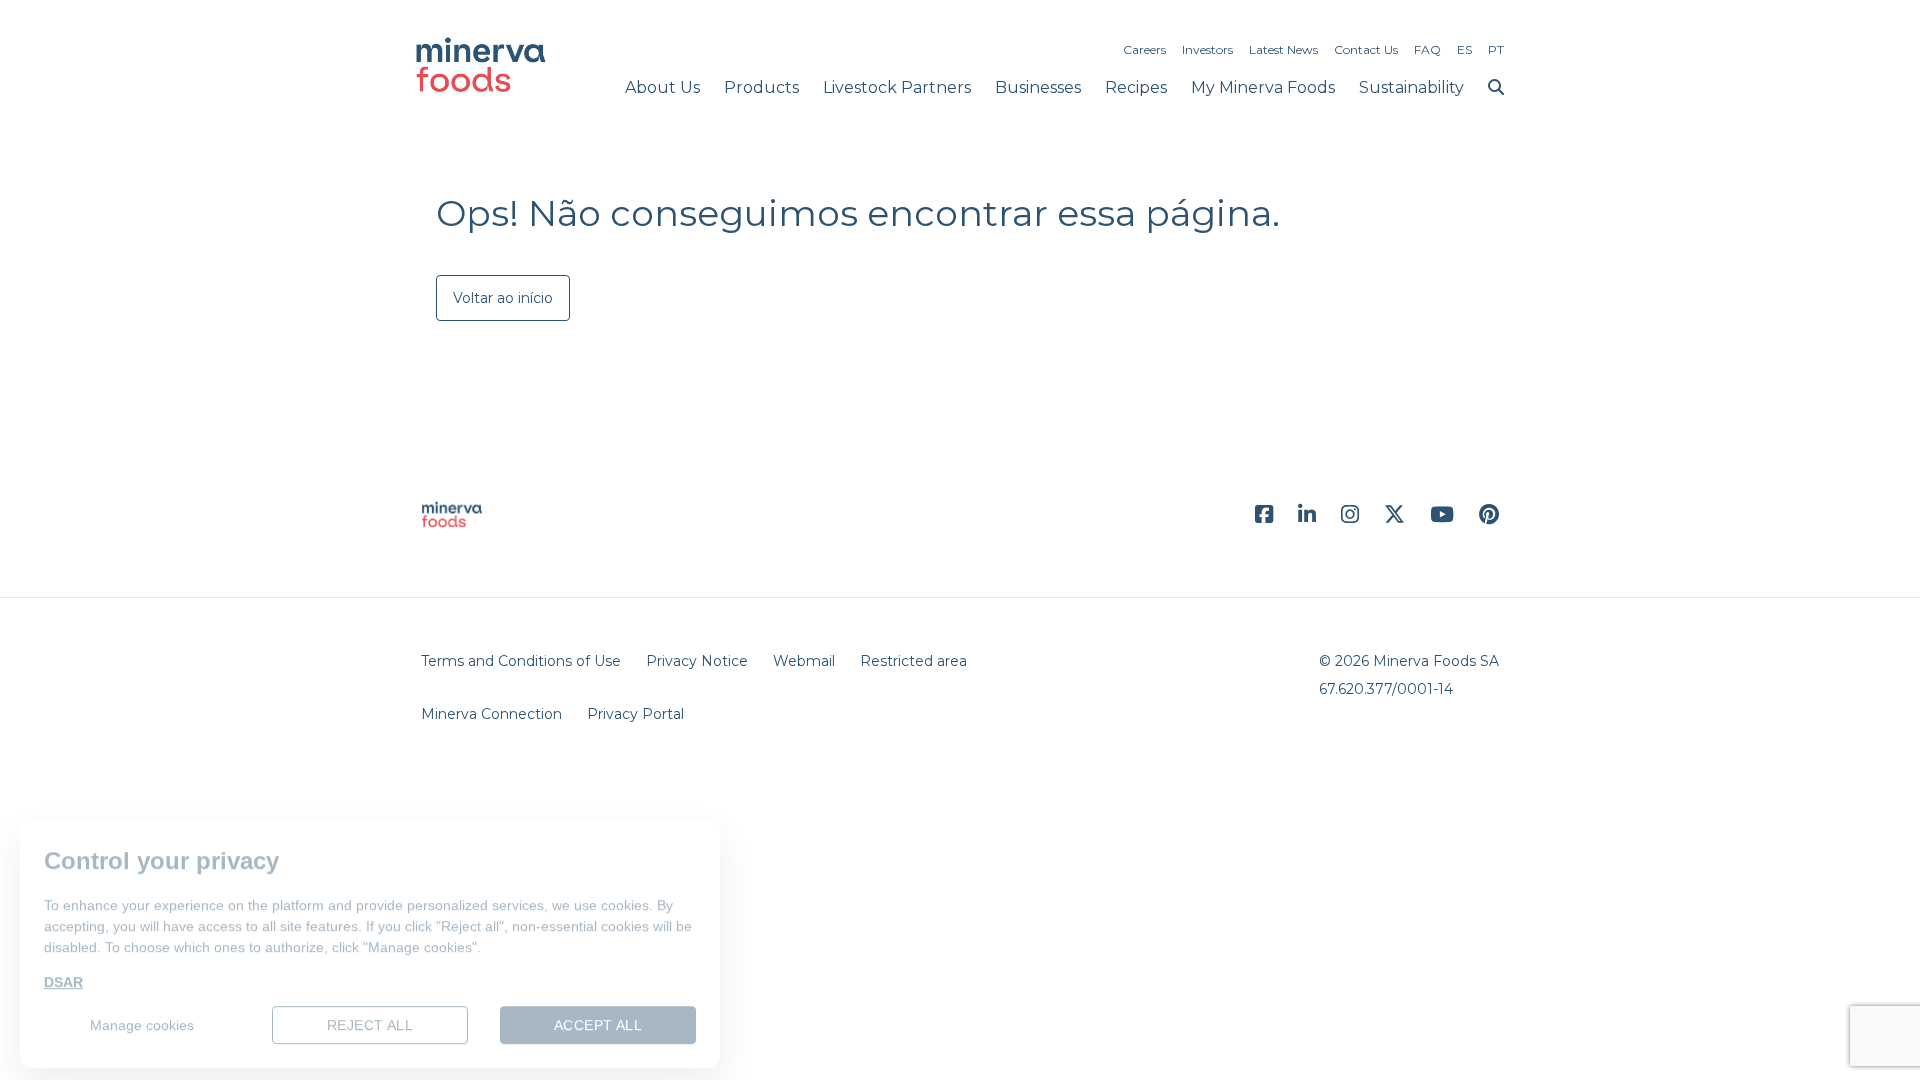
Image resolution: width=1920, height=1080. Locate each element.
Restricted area (913, 661)
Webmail (804, 661)
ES (1464, 49)
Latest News (1283, 49)
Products (761, 87)
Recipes (1136, 87)
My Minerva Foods (1263, 87)
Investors (1207, 49)
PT (1496, 49)
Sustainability (1411, 87)
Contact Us (1366, 49)
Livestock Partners (897, 87)
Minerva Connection (491, 714)
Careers (1144, 49)
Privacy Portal (635, 714)
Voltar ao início (503, 298)
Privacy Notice (697, 661)
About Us (662, 87)
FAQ (1427, 49)
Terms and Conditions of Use (521, 661)
